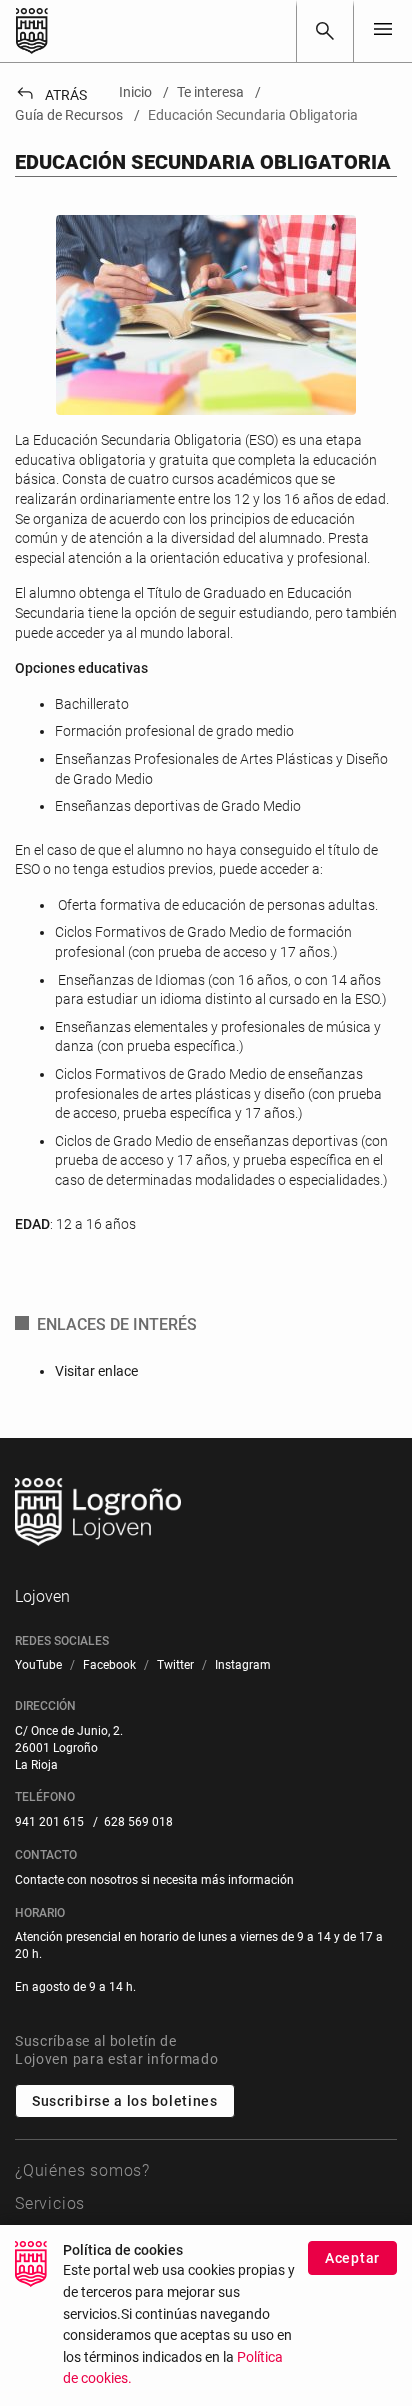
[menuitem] (38, 1665)
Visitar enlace (96, 1371)
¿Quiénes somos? (82, 2170)
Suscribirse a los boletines (125, 2101)
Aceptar (352, 2258)
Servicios (50, 2203)
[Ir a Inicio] (32, 31)
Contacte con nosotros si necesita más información (154, 1880)
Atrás (51, 95)
